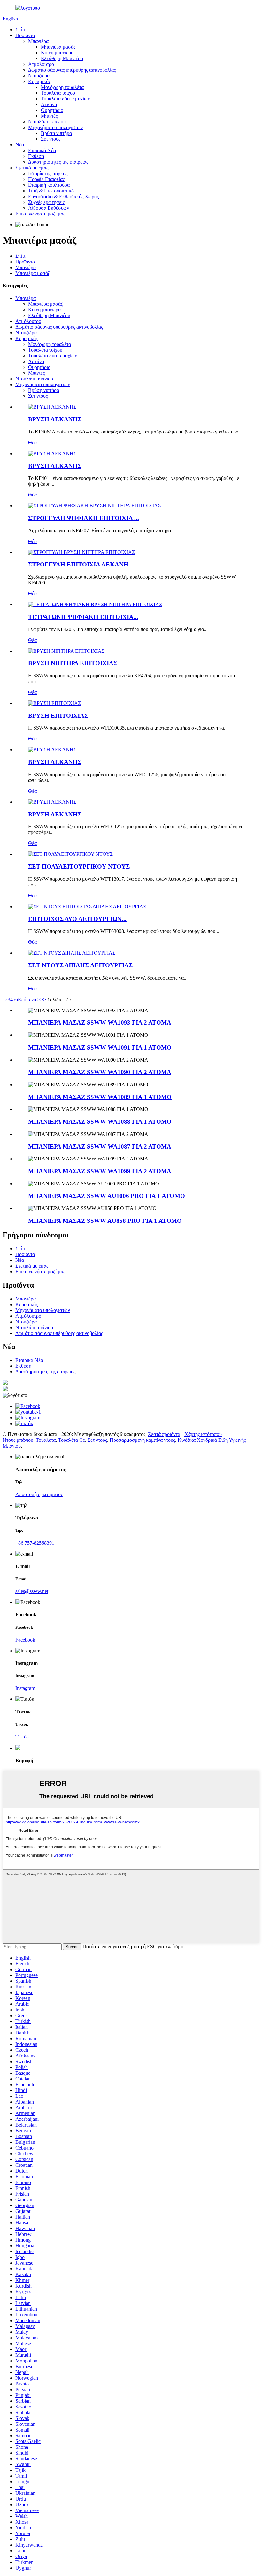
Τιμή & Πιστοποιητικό (51, 191)
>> (43, 999)
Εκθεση (36, 156)
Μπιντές (49, 116)
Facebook (25, 1640)
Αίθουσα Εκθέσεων (49, 208)
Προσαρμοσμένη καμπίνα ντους (142, 1440)
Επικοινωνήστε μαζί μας (40, 214)
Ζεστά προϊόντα (164, 1434)
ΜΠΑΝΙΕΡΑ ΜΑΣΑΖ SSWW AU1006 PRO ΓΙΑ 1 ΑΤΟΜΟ (107, 1196)
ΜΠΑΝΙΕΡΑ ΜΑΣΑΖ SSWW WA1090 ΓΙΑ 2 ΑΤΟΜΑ (100, 1072)
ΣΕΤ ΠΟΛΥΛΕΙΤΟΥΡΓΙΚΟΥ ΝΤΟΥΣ (79, 866)
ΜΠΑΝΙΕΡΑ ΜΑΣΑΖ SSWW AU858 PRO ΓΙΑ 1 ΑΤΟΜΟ (105, 1221)
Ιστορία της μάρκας (48, 173)
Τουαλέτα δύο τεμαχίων (65, 99)
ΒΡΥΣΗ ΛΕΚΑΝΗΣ (55, 419)
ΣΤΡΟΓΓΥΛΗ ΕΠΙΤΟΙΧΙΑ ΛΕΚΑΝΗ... (81, 564)
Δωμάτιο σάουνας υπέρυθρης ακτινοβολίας (72, 70)
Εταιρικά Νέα (42, 150)
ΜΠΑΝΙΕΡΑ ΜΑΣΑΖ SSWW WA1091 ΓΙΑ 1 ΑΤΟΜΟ (100, 1047)
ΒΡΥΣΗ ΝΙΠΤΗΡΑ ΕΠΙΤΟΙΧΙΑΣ (73, 663)
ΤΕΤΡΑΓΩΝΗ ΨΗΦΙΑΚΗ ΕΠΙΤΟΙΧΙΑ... (83, 617)
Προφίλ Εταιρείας (46, 179)
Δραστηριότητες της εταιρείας (58, 162)
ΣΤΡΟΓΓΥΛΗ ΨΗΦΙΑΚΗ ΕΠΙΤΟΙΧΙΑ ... (84, 518)
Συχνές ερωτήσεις (46, 202)
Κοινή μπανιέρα (57, 53)
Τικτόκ (22, 1737)
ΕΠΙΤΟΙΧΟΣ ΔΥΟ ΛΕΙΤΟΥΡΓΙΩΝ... (77, 919)
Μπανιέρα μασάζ (58, 47)
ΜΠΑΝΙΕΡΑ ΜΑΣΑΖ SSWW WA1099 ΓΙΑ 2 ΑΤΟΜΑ (100, 1171)
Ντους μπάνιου (18, 1440)
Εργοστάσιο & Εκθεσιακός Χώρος (63, 196)
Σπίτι (20, 30)
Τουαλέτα (46, 1440)
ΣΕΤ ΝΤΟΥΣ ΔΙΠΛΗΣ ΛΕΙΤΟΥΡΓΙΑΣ (80, 965)
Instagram (25, 1688)
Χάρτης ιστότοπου (203, 1434)
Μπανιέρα (38, 41)
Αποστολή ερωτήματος (39, 1494)
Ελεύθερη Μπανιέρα (62, 58)
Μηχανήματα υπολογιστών (55, 127)
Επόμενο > (29, 999)
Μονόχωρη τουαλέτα (62, 87)
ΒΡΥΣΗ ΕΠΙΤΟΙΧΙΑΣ (58, 716)
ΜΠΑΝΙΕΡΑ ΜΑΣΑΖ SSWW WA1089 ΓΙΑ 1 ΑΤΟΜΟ (100, 1097)
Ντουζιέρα (39, 76)
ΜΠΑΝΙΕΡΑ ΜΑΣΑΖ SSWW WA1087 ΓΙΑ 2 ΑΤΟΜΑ (100, 1147)
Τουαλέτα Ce (72, 1440)
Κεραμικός (39, 81)
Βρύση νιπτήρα (56, 133)
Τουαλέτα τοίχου (58, 93)
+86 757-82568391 (35, 1543)
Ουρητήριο (52, 110)
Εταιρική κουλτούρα (49, 185)
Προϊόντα (25, 35)
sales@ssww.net (32, 1591)
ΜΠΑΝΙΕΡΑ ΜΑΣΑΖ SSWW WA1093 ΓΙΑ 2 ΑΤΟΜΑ (100, 1023)
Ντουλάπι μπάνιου (47, 122)
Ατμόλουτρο (41, 64)
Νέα (20, 145)
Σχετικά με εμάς (32, 168)
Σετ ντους (51, 139)
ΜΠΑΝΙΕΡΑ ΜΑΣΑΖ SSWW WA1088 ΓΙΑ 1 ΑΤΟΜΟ (100, 1122)
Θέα (32, 443)
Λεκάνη (49, 104)
